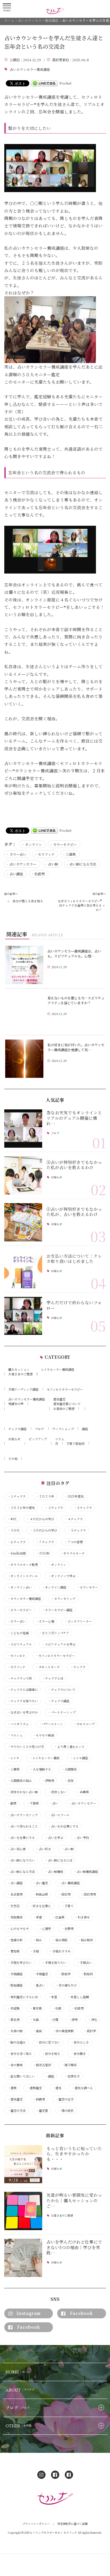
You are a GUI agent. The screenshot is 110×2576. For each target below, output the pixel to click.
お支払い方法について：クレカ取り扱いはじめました (74, 1259)
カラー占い (18, 854)
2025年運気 (74, 1496)
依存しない (57, 1792)
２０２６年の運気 (21, 1508)
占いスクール (59, 1815)
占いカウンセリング (23, 1815)
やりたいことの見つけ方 (26, 1747)
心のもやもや (18, 1929)
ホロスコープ (84, 1724)
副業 (12, 1803)
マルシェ (15, 1735)
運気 (57, 2088)
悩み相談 (60, 1940)
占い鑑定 (40, 1883)
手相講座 (15, 1974)
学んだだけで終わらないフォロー (74, 1305)
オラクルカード (72, 1553)
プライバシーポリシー (36, 2524)
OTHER (18, 2426)
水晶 (34, 2020)
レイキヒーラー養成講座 (58, 1369)
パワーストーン (51, 1724)
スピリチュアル (20, 1644)
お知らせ (57, 1178)
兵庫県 (83, 1792)
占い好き (43, 1849)
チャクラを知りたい (23, 1701)
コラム (60, 1439)
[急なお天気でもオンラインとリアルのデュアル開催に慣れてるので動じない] (23, 1129)
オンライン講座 (54, 1587)
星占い (39, 1985)
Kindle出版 (17, 1553)
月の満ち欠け (66, 1985)
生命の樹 (15, 2031)
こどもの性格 (18, 1633)
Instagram (29, 2313)
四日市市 (88, 1894)
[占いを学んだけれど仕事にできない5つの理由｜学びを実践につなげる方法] (23, 2258)
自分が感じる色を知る (28, 901)
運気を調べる (82, 2088)
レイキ (13, 1758)
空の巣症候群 (63, 2031)
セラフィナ (46, 854)
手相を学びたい (20, 1963)
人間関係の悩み (20, 1781)
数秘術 (87, 1974)
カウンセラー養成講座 (24, 1599)
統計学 (90, 2031)
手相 (34, 1951)
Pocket (65, 83)
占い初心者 (16, 1849)
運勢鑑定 (34, 2088)
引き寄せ (82, 1917)
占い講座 (16, 874)
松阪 (57, 2008)
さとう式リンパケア (54, 1633)
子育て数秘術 (75, 1443)
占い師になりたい (21, 1860)
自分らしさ (80, 2042)
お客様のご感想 (64, 1409)
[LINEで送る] (44, 83)
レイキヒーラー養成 (44, 1758)
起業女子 (72, 2076)
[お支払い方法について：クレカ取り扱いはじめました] (23, 1269)
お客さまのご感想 (20, 1374)
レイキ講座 (79, 1758)
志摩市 (68, 1929)
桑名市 (13, 2020)
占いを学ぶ (54, 1838)
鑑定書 (42, 2111)
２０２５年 (45, 1496)
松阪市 (40, 874)
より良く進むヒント (69, 1747)
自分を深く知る (20, 2054)
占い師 (53, 864)
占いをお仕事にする (63, 1826)
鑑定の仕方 (64, 2099)
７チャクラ (45, 1542)
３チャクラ (83, 1508)
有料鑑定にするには (23, 1997)
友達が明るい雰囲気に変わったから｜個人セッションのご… (74, 2200)
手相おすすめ (60, 1951)
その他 (13, 1458)
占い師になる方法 (83, 864)
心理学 (45, 1929)
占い (54, 1803)
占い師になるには (59, 1860)
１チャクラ (16, 1496)
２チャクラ (54, 1508)
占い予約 (81, 1838)
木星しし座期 (78, 1997)
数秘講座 (15, 1985)
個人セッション (19, 1369)
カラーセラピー (65, 844)
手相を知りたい (54, 1963)
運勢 (12, 2088)
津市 (73, 2020)
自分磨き (78, 2054)
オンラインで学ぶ (62, 1576)
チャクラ (78, 1667)
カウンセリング (63, 1599)
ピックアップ (38, 1439)
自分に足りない (48, 2042)
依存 (69, 1781)
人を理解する (40, 1769)
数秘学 (64, 1974)
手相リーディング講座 (23, 1389)
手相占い (84, 1963)
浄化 (93, 2020)
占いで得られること (23, 1826)
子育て (68, 1906)
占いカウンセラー (23, 864)
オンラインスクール (23, 1576)
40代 (12, 1519)
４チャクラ (74, 1519)
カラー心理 (45, 1621)
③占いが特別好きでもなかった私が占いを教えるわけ (74, 1165)
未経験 (13, 2008)
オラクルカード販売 (23, 1565)
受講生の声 (16, 1404)
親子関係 (69, 2065)
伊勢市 (48, 1781)
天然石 (13, 1906)
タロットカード (48, 1667)
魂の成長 (66, 2111)
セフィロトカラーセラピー (65, 1389)
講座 (85, 1429)
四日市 (64, 1894)
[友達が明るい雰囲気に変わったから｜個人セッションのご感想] (23, 2211)
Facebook (81, 2313)
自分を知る (51, 2054)
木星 (53, 1997)
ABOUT (20, 2390)
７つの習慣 (74, 1542)
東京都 (36, 2008)
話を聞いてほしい (21, 2076)
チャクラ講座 (17, 1429)
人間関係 (69, 1769)
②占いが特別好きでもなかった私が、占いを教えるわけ (74, 1212)
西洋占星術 (42, 2065)
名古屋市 (15, 1894)
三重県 (71, 854)
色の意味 (15, 2065)
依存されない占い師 (23, 1792)
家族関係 (15, 1917)
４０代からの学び (40, 1519)
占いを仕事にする (21, 1838)
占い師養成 (54, 1872)
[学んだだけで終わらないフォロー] (23, 1316)
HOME (18, 2372)
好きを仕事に (40, 1906)
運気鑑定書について (67, 1404)
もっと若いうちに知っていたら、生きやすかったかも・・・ (74, 2154)
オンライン (33, 844)
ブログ (55, 1133)
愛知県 (13, 1951)
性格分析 (15, 1940)
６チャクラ (16, 1542)
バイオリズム (18, 1724)
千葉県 (33, 1803)
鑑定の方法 (16, 2111)
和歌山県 (40, 1894)
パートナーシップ (62, 1712)
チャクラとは (53, 1678)
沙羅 (54, 2020)
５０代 (13, 1530)
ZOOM (43, 1553)
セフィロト (16, 1656)
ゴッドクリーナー (78, 1621)
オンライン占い (20, 1587)
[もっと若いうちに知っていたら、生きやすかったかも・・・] (23, 2164)
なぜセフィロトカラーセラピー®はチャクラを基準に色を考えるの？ (80, 905)
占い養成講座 (69, 1883)
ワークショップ (63, 1429)
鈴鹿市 (39, 2099)
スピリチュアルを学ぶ (59, 1644)
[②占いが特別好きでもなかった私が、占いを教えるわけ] (23, 1222)
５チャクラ (77, 1530)
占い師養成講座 (86, 1872)
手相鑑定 (40, 1974)
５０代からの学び (43, 1530)
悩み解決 (85, 1940)
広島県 (58, 1917)
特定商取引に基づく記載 (73, 2524)
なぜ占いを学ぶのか (23, 1712)
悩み (37, 1940)
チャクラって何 (20, 1678)
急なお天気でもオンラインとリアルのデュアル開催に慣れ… (74, 1118)
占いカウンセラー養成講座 (30, 70)
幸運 (37, 1917)
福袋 (37, 2031)
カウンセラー (87, 1587)
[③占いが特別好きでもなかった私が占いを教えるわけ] (23, 1175)
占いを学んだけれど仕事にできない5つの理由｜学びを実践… (74, 2247)
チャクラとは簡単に (23, 1690)
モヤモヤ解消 (43, 1735)
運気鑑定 (59, 1399)
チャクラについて (62, 1690)
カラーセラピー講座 (57, 1610)
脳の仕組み (16, 2042)
